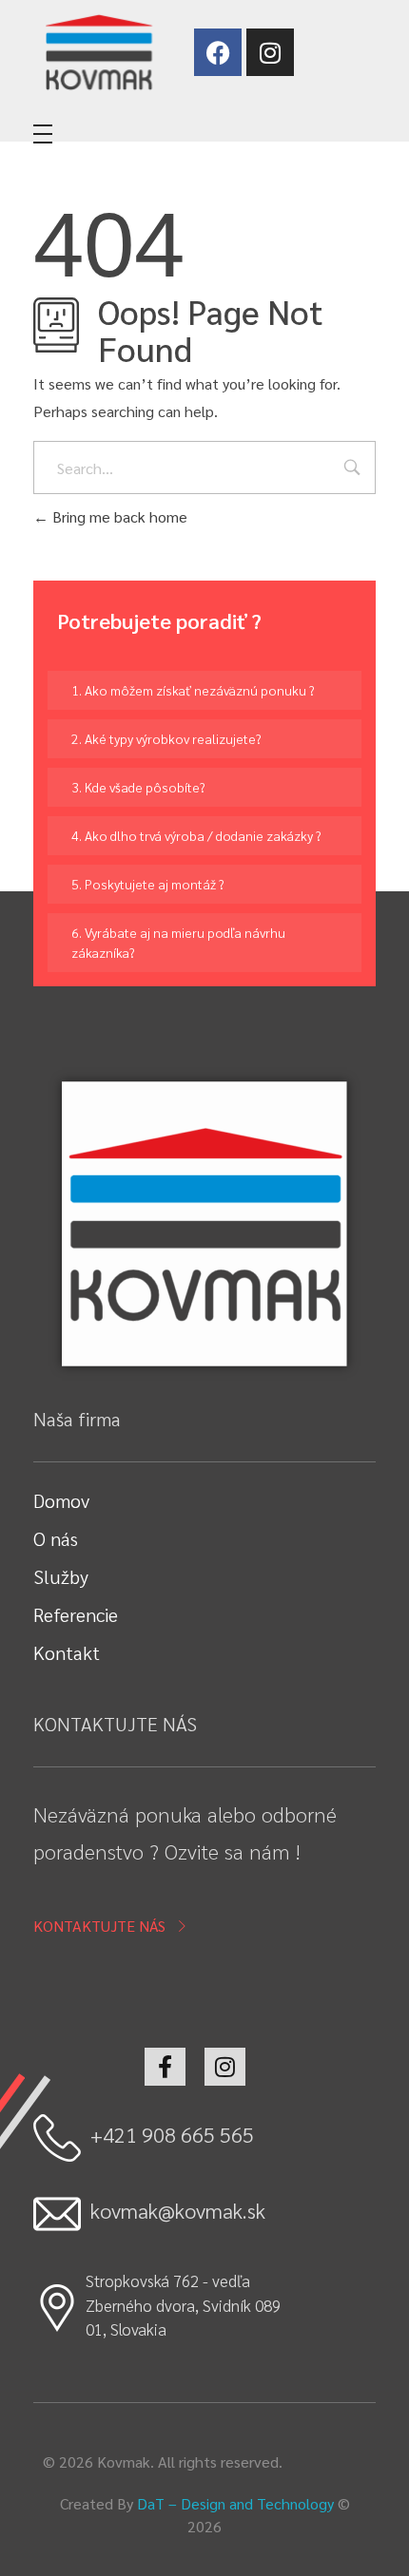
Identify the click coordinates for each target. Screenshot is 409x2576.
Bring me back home (118, 516)
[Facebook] (218, 52)
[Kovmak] (98, 52)
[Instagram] (270, 52)
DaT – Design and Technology (235, 2503)
